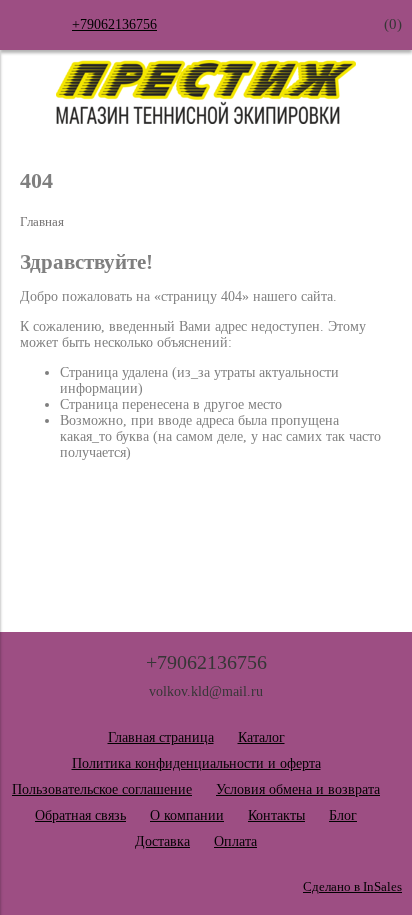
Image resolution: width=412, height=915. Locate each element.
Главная (42, 222)
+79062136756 (114, 24)
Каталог (261, 737)
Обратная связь (80, 815)
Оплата (235, 841)
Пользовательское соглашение (102, 789)
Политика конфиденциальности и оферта (196, 763)
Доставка (162, 841)
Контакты (276, 815)
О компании (187, 815)
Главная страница (161, 737)
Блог (343, 815)
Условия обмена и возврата (298, 789)
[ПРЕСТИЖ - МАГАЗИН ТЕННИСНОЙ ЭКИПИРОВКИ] (206, 119)
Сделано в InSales (352, 887)
